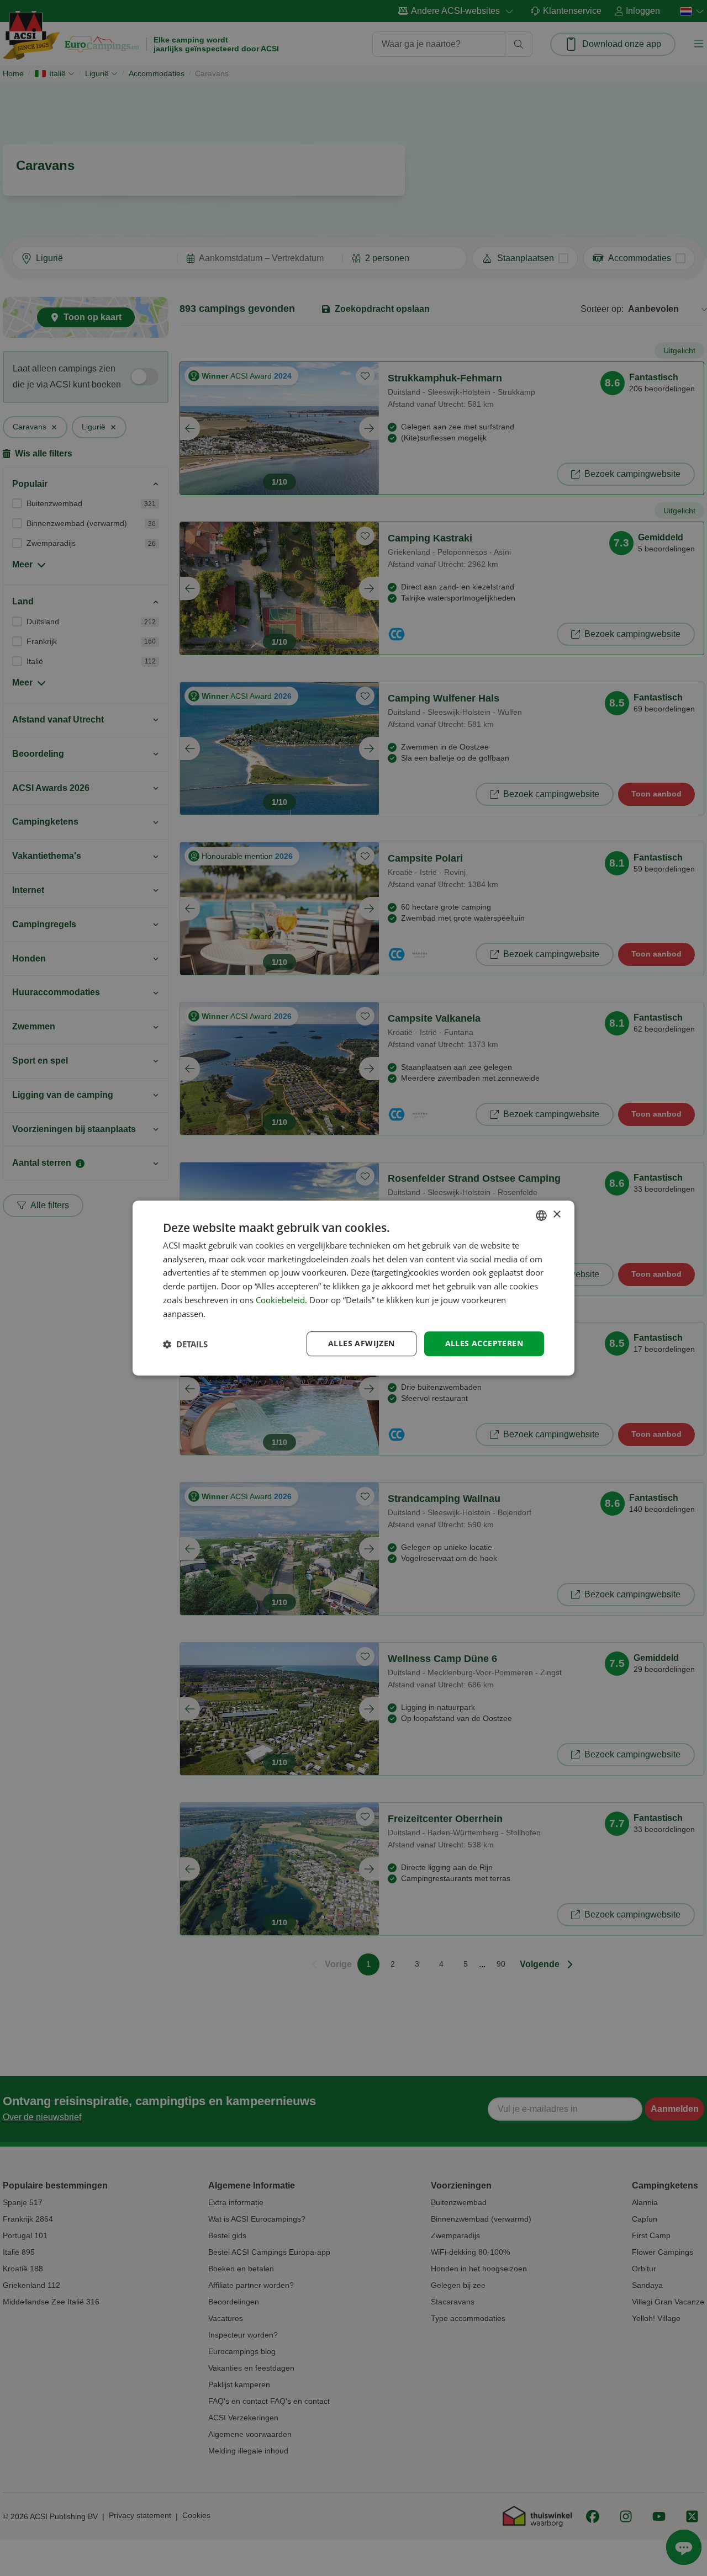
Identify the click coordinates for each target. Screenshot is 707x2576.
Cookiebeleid (280, 1300)
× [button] (556, 1215)
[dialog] (353, 1288)
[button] (185, 1344)
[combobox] (541, 1215)
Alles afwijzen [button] (362, 1344)
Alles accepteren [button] (484, 1344)
